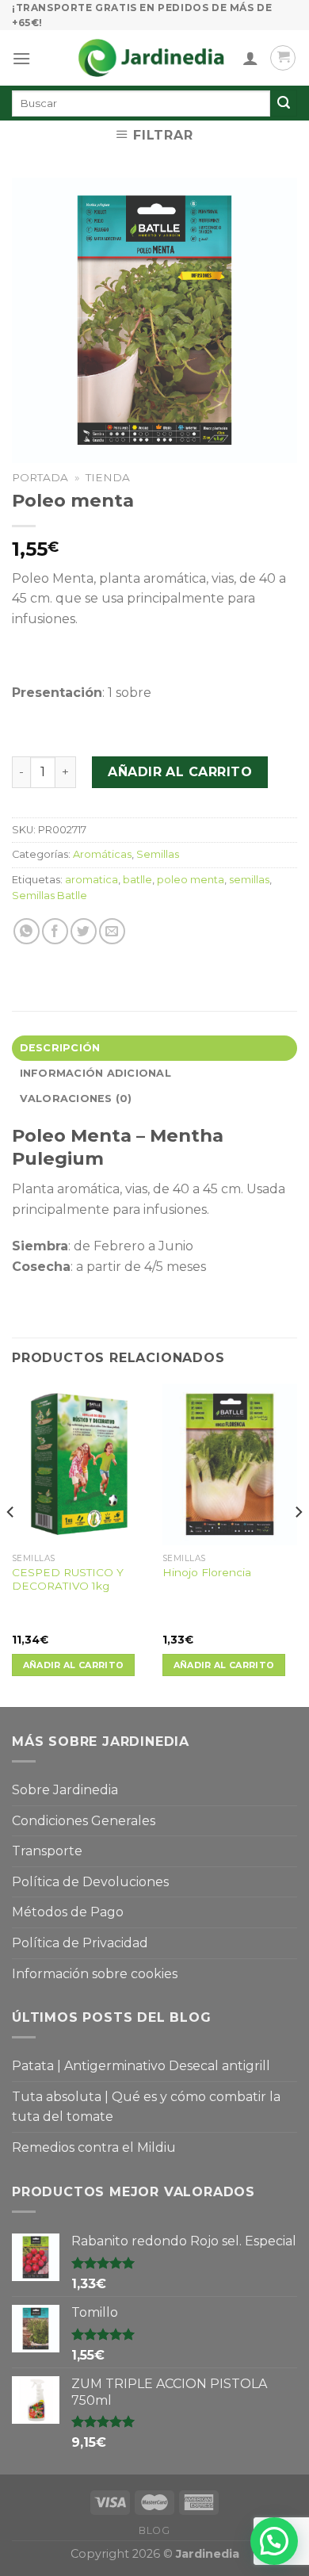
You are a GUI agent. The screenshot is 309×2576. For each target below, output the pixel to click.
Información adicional (95, 1073)
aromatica (92, 880)
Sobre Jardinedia (65, 1790)
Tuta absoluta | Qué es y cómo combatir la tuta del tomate (146, 2107)
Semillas (158, 854)
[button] (274, 2541)
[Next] (298, 1544)
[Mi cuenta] (250, 58)
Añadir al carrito (180, 772)
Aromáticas (102, 854)
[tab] (154, 1048)
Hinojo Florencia (207, 1572)
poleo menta (191, 880)
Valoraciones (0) (76, 1099)
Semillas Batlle (50, 896)
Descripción (60, 1048)
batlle (137, 880)
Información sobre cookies (95, 1974)
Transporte (47, 1851)
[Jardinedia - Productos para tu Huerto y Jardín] (151, 58)
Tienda (108, 477)
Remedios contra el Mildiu (94, 2147)
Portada (40, 477)
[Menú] (21, 58)
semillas (249, 880)
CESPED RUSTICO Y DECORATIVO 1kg (68, 1579)
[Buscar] (284, 103)
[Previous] (11, 1544)
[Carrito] (283, 58)
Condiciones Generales (84, 1821)
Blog (154, 2530)
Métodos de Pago (68, 1912)
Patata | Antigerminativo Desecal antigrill (141, 2066)
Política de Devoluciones (90, 1882)
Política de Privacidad (80, 1943)
